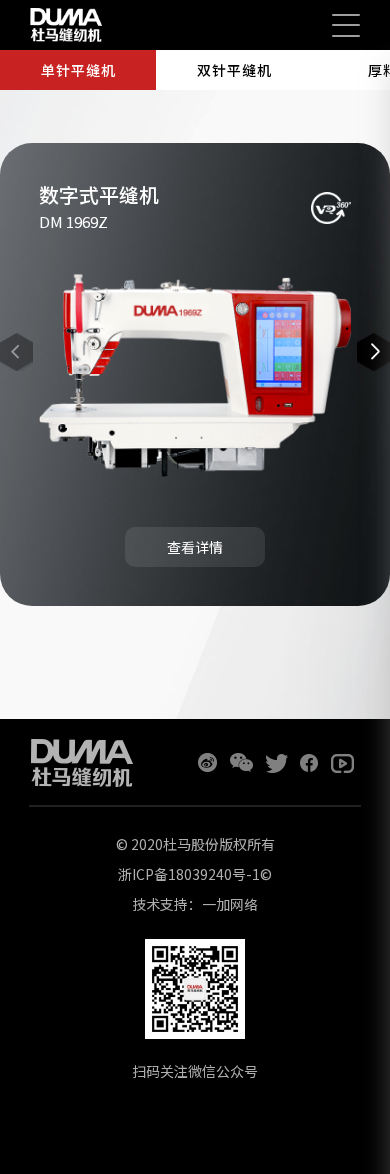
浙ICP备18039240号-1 (189, 874)
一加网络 (230, 904)
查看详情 (195, 547)
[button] (373, 352)
